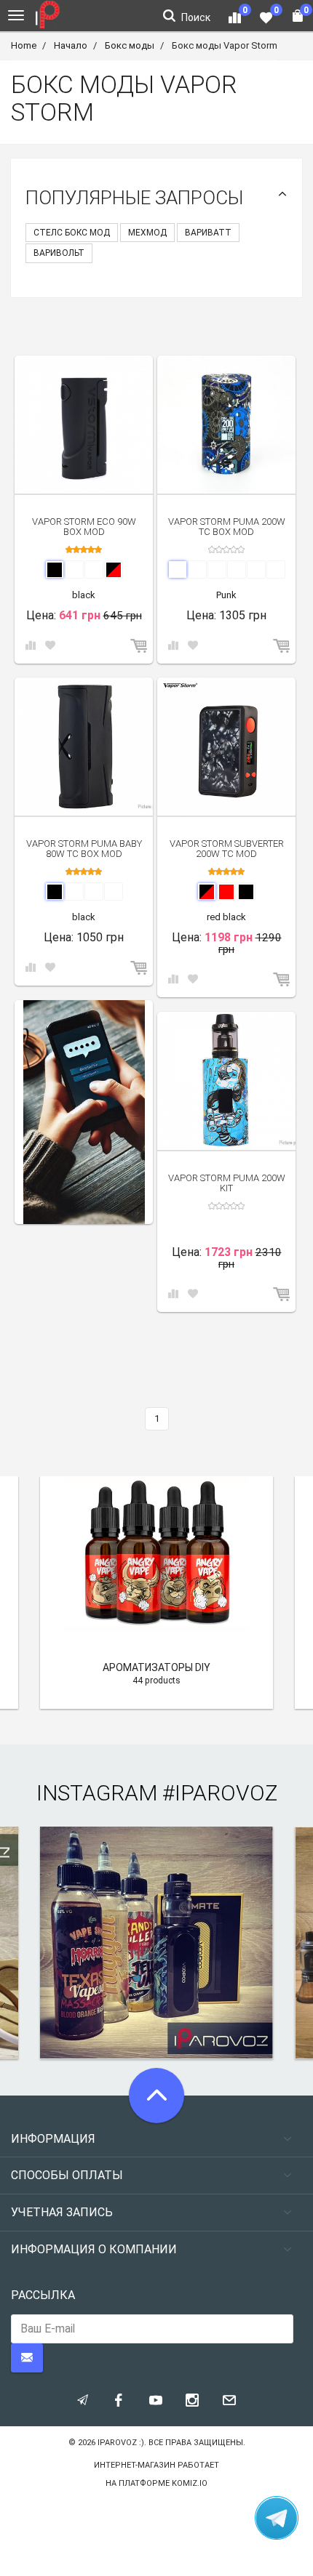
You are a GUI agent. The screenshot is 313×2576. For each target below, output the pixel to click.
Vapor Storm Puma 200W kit (227, 1183)
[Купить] (140, 647)
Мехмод (147, 233)
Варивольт (59, 253)
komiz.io (190, 2483)
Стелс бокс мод (72, 233)
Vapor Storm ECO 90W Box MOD (84, 527)
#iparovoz (220, 1793)
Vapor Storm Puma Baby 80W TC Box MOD (84, 849)
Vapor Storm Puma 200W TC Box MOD (227, 527)
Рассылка (43, 2295)
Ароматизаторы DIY (156, 1667)
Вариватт (208, 233)
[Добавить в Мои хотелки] (50, 646)
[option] (84, 1112)
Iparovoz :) (121, 2443)
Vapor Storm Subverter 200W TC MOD (227, 849)
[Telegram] (277, 2518)
